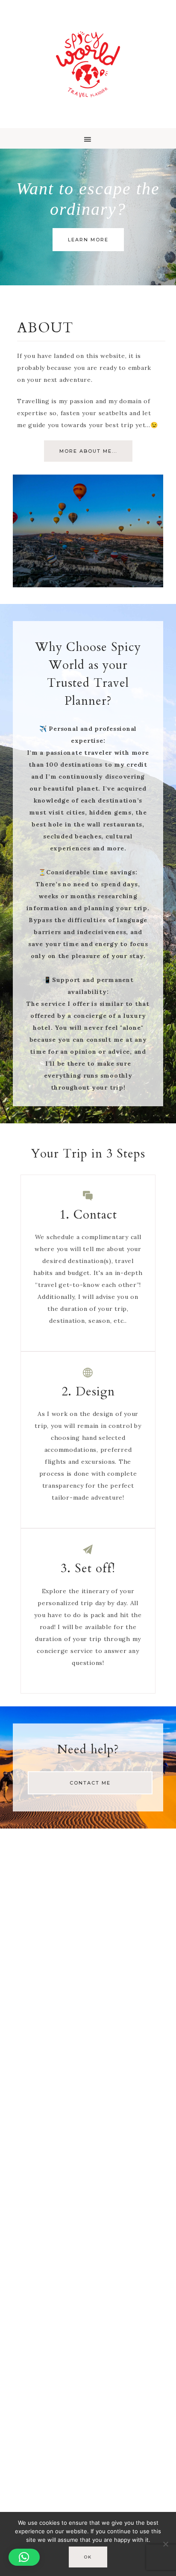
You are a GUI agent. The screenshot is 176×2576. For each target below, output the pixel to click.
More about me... (88, 451)
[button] (88, 138)
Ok (88, 2557)
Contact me (90, 1783)
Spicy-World (88, 64)
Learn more (88, 240)
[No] (165, 2544)
